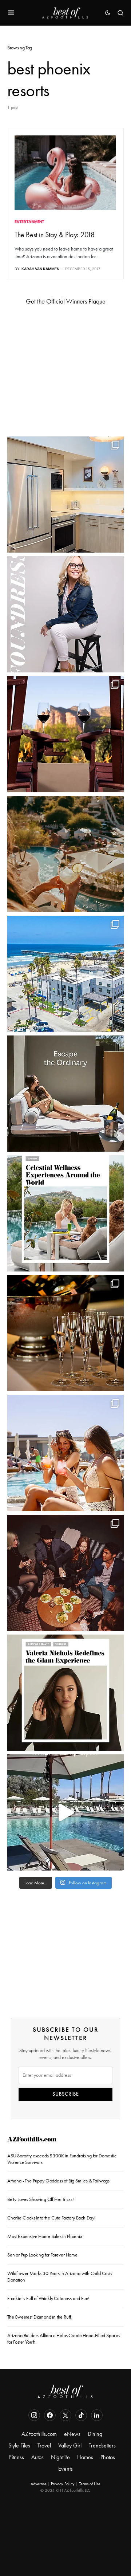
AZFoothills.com (32, 2140)
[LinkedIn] (97, 2415)
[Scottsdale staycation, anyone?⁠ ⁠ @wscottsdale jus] (65, 1453)
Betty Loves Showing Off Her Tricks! (41, 2199)
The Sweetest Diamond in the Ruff (39, 2317)
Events (65, 2469)
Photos (108, 2457)
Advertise (39, 2484)
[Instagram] (34, 2415)
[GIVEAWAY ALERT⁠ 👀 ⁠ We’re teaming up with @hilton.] (65, 495)
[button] (11, 13)
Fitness (17, 2457)
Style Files (19, 2445)
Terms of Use (90, 2484)
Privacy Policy (63, 2484)
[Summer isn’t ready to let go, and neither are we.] (65, 974)
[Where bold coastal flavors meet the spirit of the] (65, 1573)
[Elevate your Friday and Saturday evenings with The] (65, 1333)
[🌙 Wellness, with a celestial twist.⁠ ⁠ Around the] (65, 1213)
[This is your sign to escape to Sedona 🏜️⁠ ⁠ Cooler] (65, 734)
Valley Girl (70, 2445)
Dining (95, 2434)
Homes (85, 2457)
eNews (72, 2434)
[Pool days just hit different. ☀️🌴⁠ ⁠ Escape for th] (65, 1812)
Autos (37, 2457)
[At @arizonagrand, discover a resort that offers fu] (65, 854)
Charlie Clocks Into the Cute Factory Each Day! (51, 2218)
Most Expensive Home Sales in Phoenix (45, 2236)
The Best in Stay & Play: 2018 (55, 235)
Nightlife (60, 2457)
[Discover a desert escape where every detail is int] (65, 1094)
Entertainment (29, 221)
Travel (44, 2445)
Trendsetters (102, 2445)
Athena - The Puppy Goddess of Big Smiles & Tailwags (58, 2181)
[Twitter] (65, 2415)
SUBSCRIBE (66, 2094)
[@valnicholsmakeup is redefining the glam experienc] (65, 1693)
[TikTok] (81, 2415)
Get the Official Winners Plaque (66, 301)
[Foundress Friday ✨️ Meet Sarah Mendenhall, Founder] (65, 614)
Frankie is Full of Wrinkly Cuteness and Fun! (48, 2298)
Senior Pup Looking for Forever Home (42, 2255)
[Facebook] (50, 2415)
